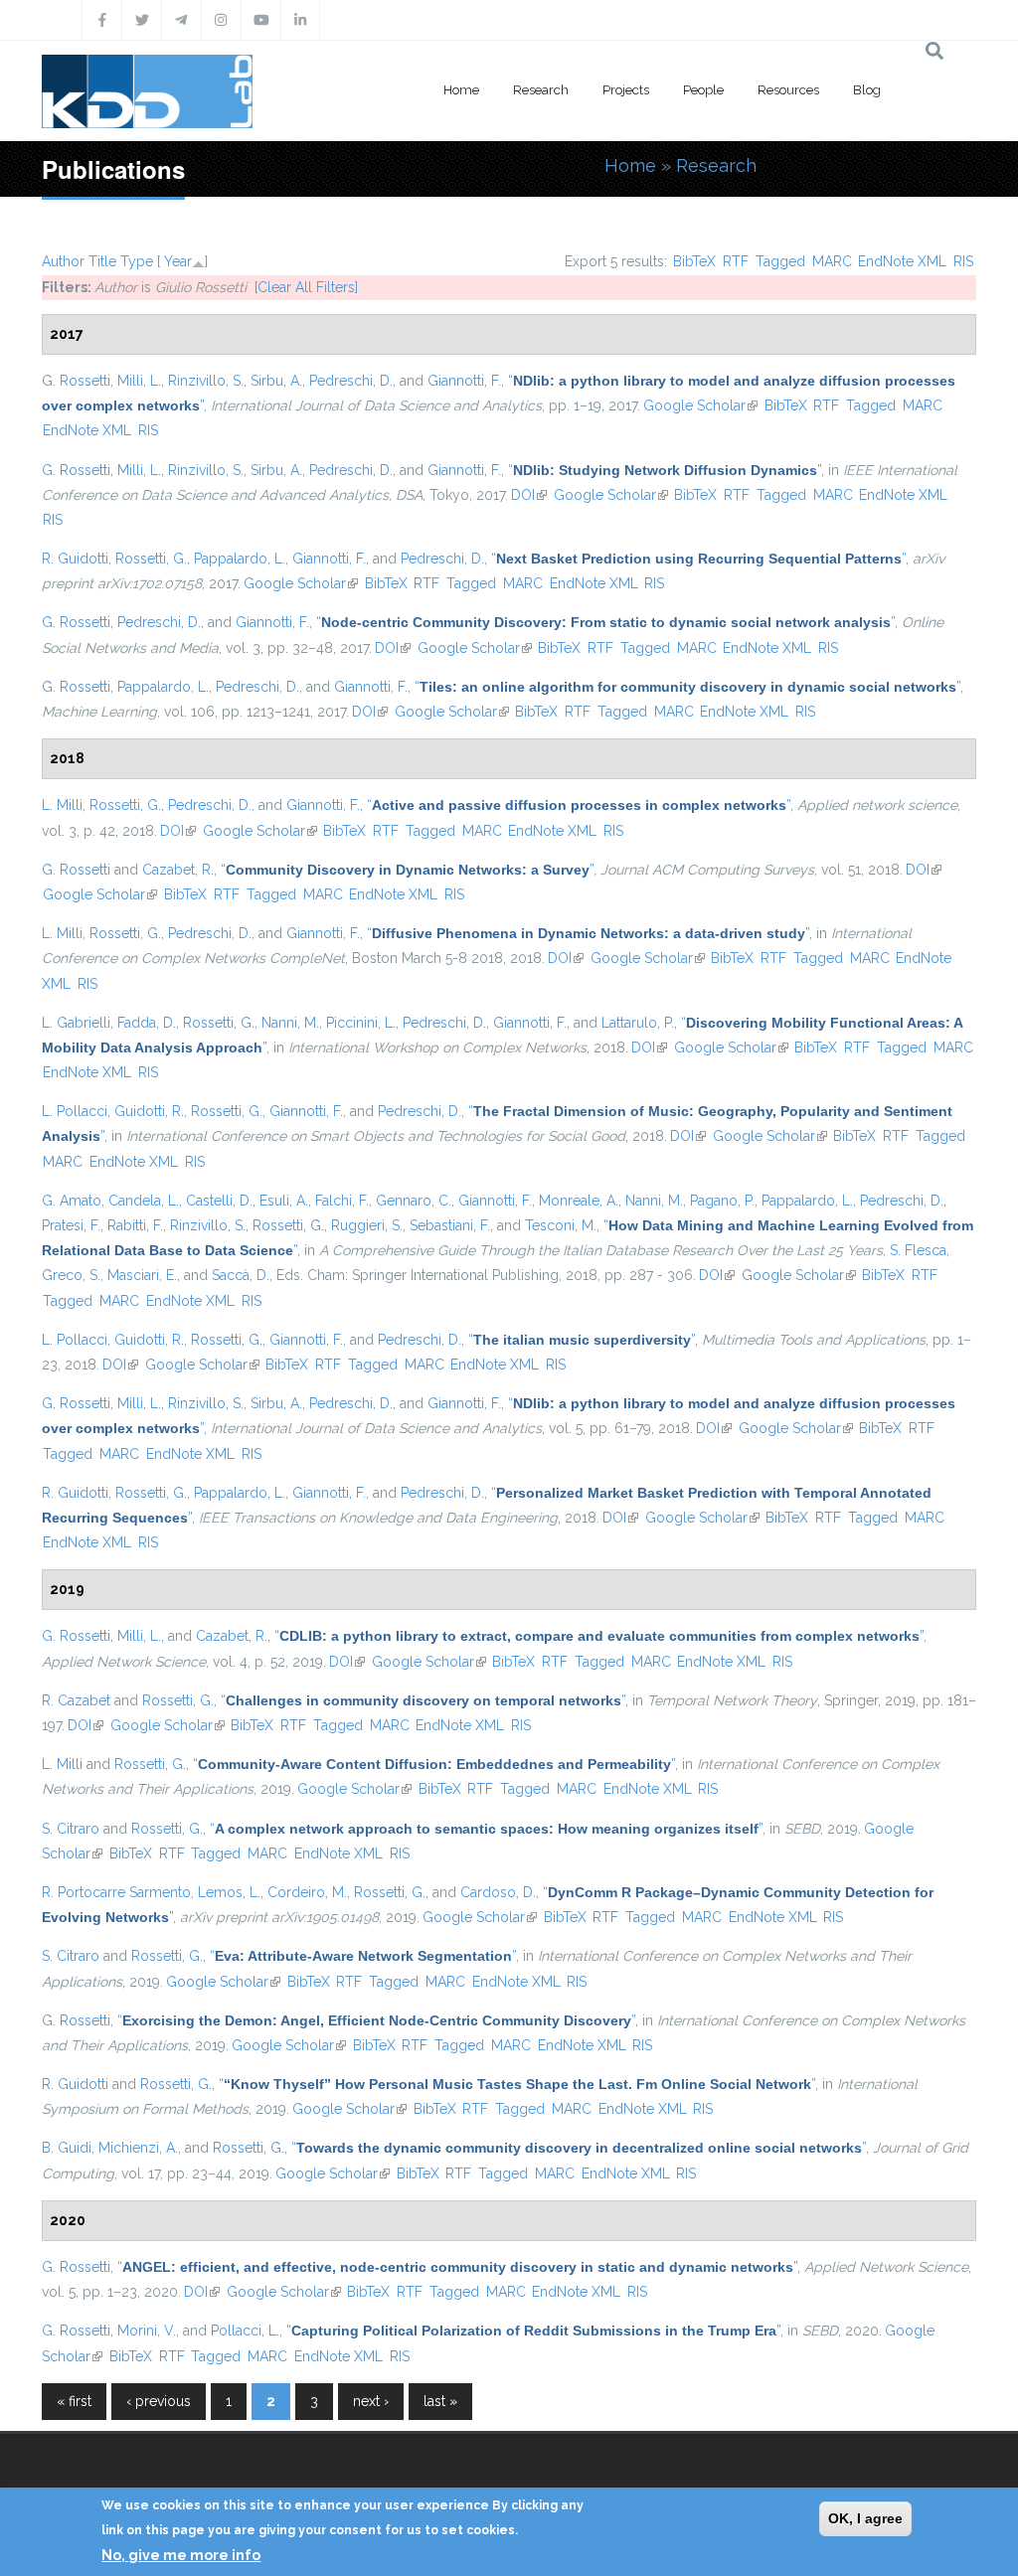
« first (74, 2401)
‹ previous (159, 2401)
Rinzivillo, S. (206, 381)
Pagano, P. (722, 1201)
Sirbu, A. (276, 381)
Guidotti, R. (149, 1111)
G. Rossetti (76, 381)
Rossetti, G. (151, 559)
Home (461, 90)
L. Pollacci (75, 1111)
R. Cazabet (76, 1700)
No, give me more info (181, 2555)
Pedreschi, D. (351, 381)
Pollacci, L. (245, 2331)
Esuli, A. (284, 1201)
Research (541, 90)
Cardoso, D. (498, 1892)
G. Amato (72, 1201)
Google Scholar (700, 405)
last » (440, 2401)
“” (665, 470)
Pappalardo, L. (240, 559)
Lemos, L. (229, 1892)
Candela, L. (144, 1201)
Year (178, 261)
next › (371, 2401)
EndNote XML (902, 261)
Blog (867, 90)
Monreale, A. (579, 1201)
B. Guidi (67, 2148)
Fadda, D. (147, 1023)
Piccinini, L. (361, 1023)
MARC (832, 261)
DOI (529, 495)
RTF (736, 261)
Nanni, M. (290, 1023)
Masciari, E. (142, 1275)
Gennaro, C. (414, 1201)
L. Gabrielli (76, 1023)
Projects (626, 90)
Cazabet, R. (178, 870)
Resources (788, 90)
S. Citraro (71, 1829)
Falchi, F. (342, 1201)
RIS (963, 261)
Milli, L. (139, 381)
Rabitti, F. (135, 1225)
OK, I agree (865, 2518)
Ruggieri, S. (367, 1225)
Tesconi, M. (561, 1225)
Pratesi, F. (71, 1225)
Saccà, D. (241, 1275)
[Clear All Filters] (306, 287)
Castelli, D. (219, 1201)
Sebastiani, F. (450, 1225)
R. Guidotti (75, 559)
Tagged (780, 261)
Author (63, 261)
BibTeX (694, 261)
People (703, 90)
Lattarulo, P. (638, 1023)
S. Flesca (918, 1250)
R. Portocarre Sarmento (116, 1892)
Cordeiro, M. (307, 1892)
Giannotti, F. (464, 381)
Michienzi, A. (138, 2148)
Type (137, 261)
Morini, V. (147, 2331)
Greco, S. (71, 1275)
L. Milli (62, 805)
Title (102, 261)
